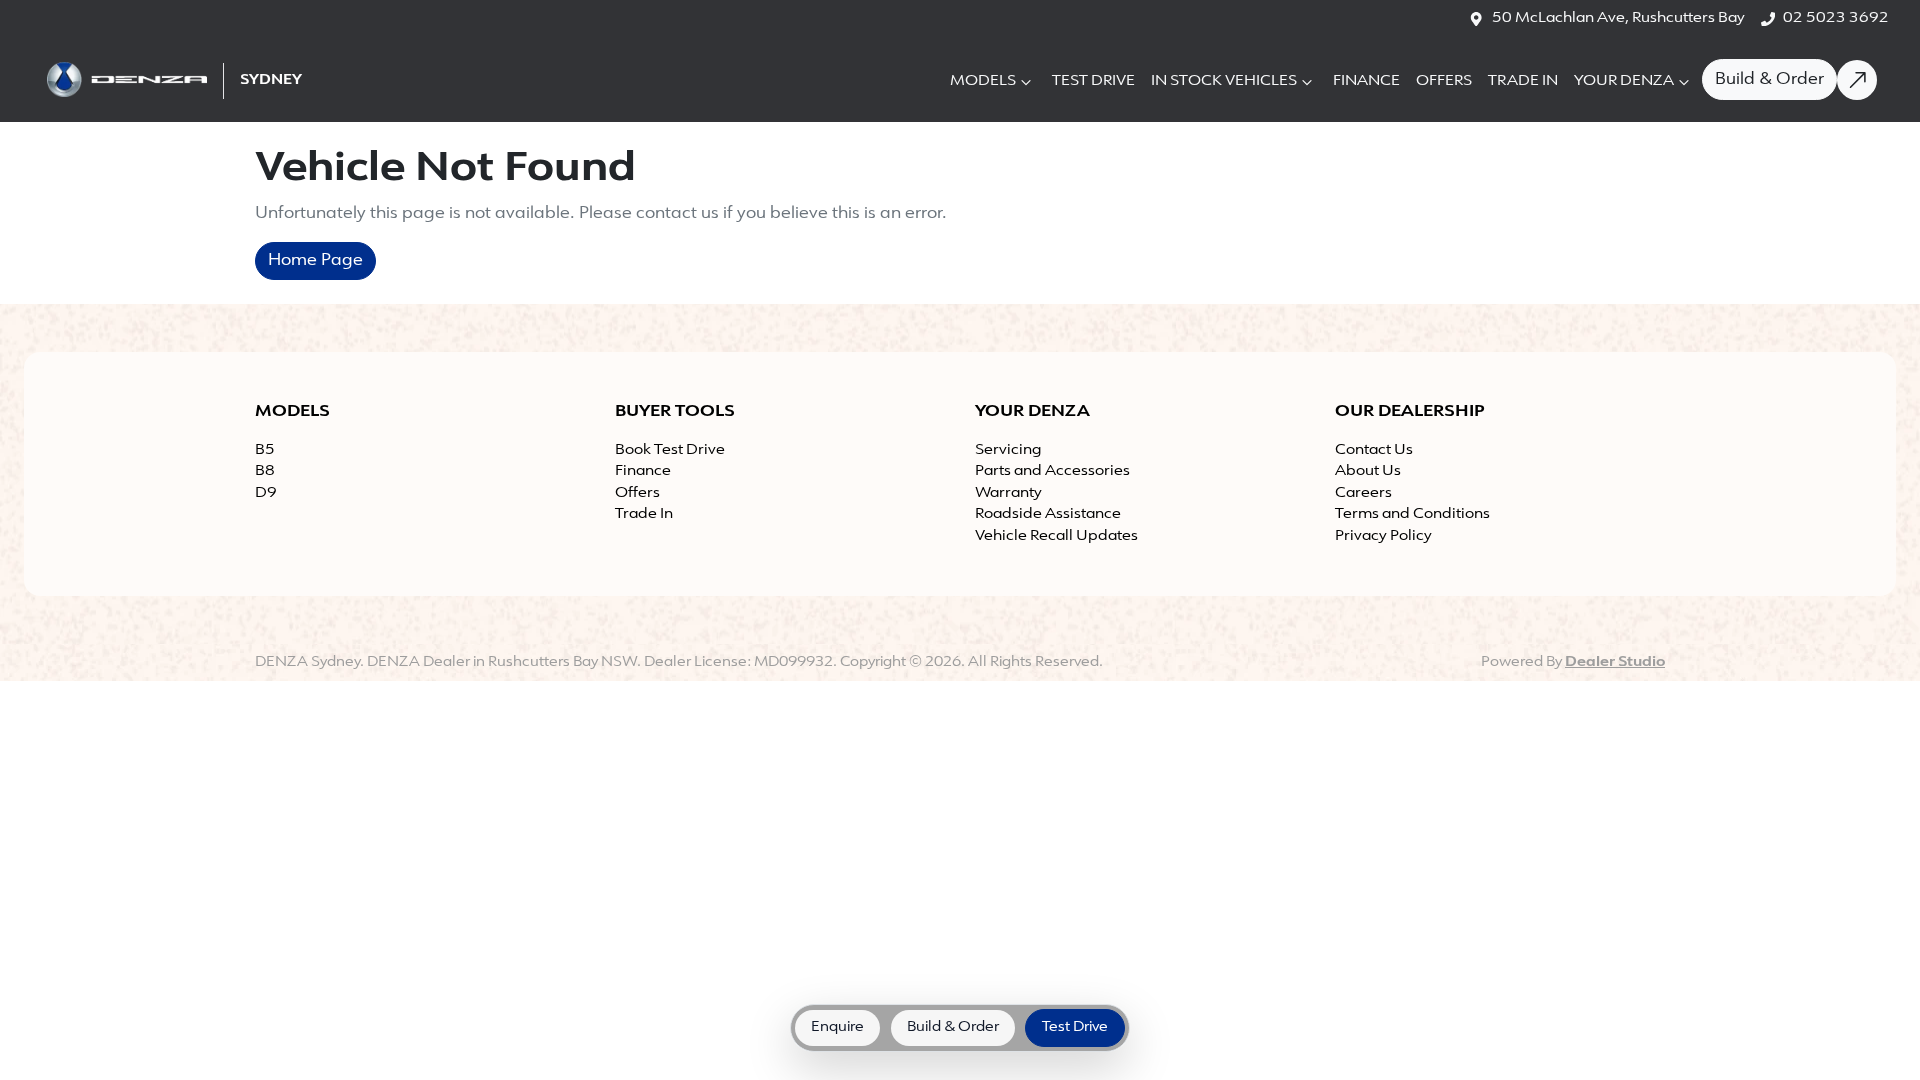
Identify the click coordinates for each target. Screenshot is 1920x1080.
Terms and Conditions (1412, 514)
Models (983, 81)
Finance (1366, 81)
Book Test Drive (670, 450)
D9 (266, 493)
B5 (265, 450)
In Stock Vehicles (1224, 81)
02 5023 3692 (1836, 18)
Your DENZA (1624, 81)
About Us (1368, 471)
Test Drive (1093, 81)
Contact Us (1374, 450)
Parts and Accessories (1052, 471)
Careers (1363, 493)
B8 (265, 471)
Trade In (1523, 81)
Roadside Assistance (1048, 514)
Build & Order (1769, 80)
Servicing (1008, 450)
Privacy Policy (1383, 536)
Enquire (837, 1027)
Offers (1444, 81)
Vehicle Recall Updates (1056, 536)
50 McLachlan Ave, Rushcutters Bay (1618, 18)
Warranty (1008, 493)
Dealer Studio (1615, 662)
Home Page (315, 261)
